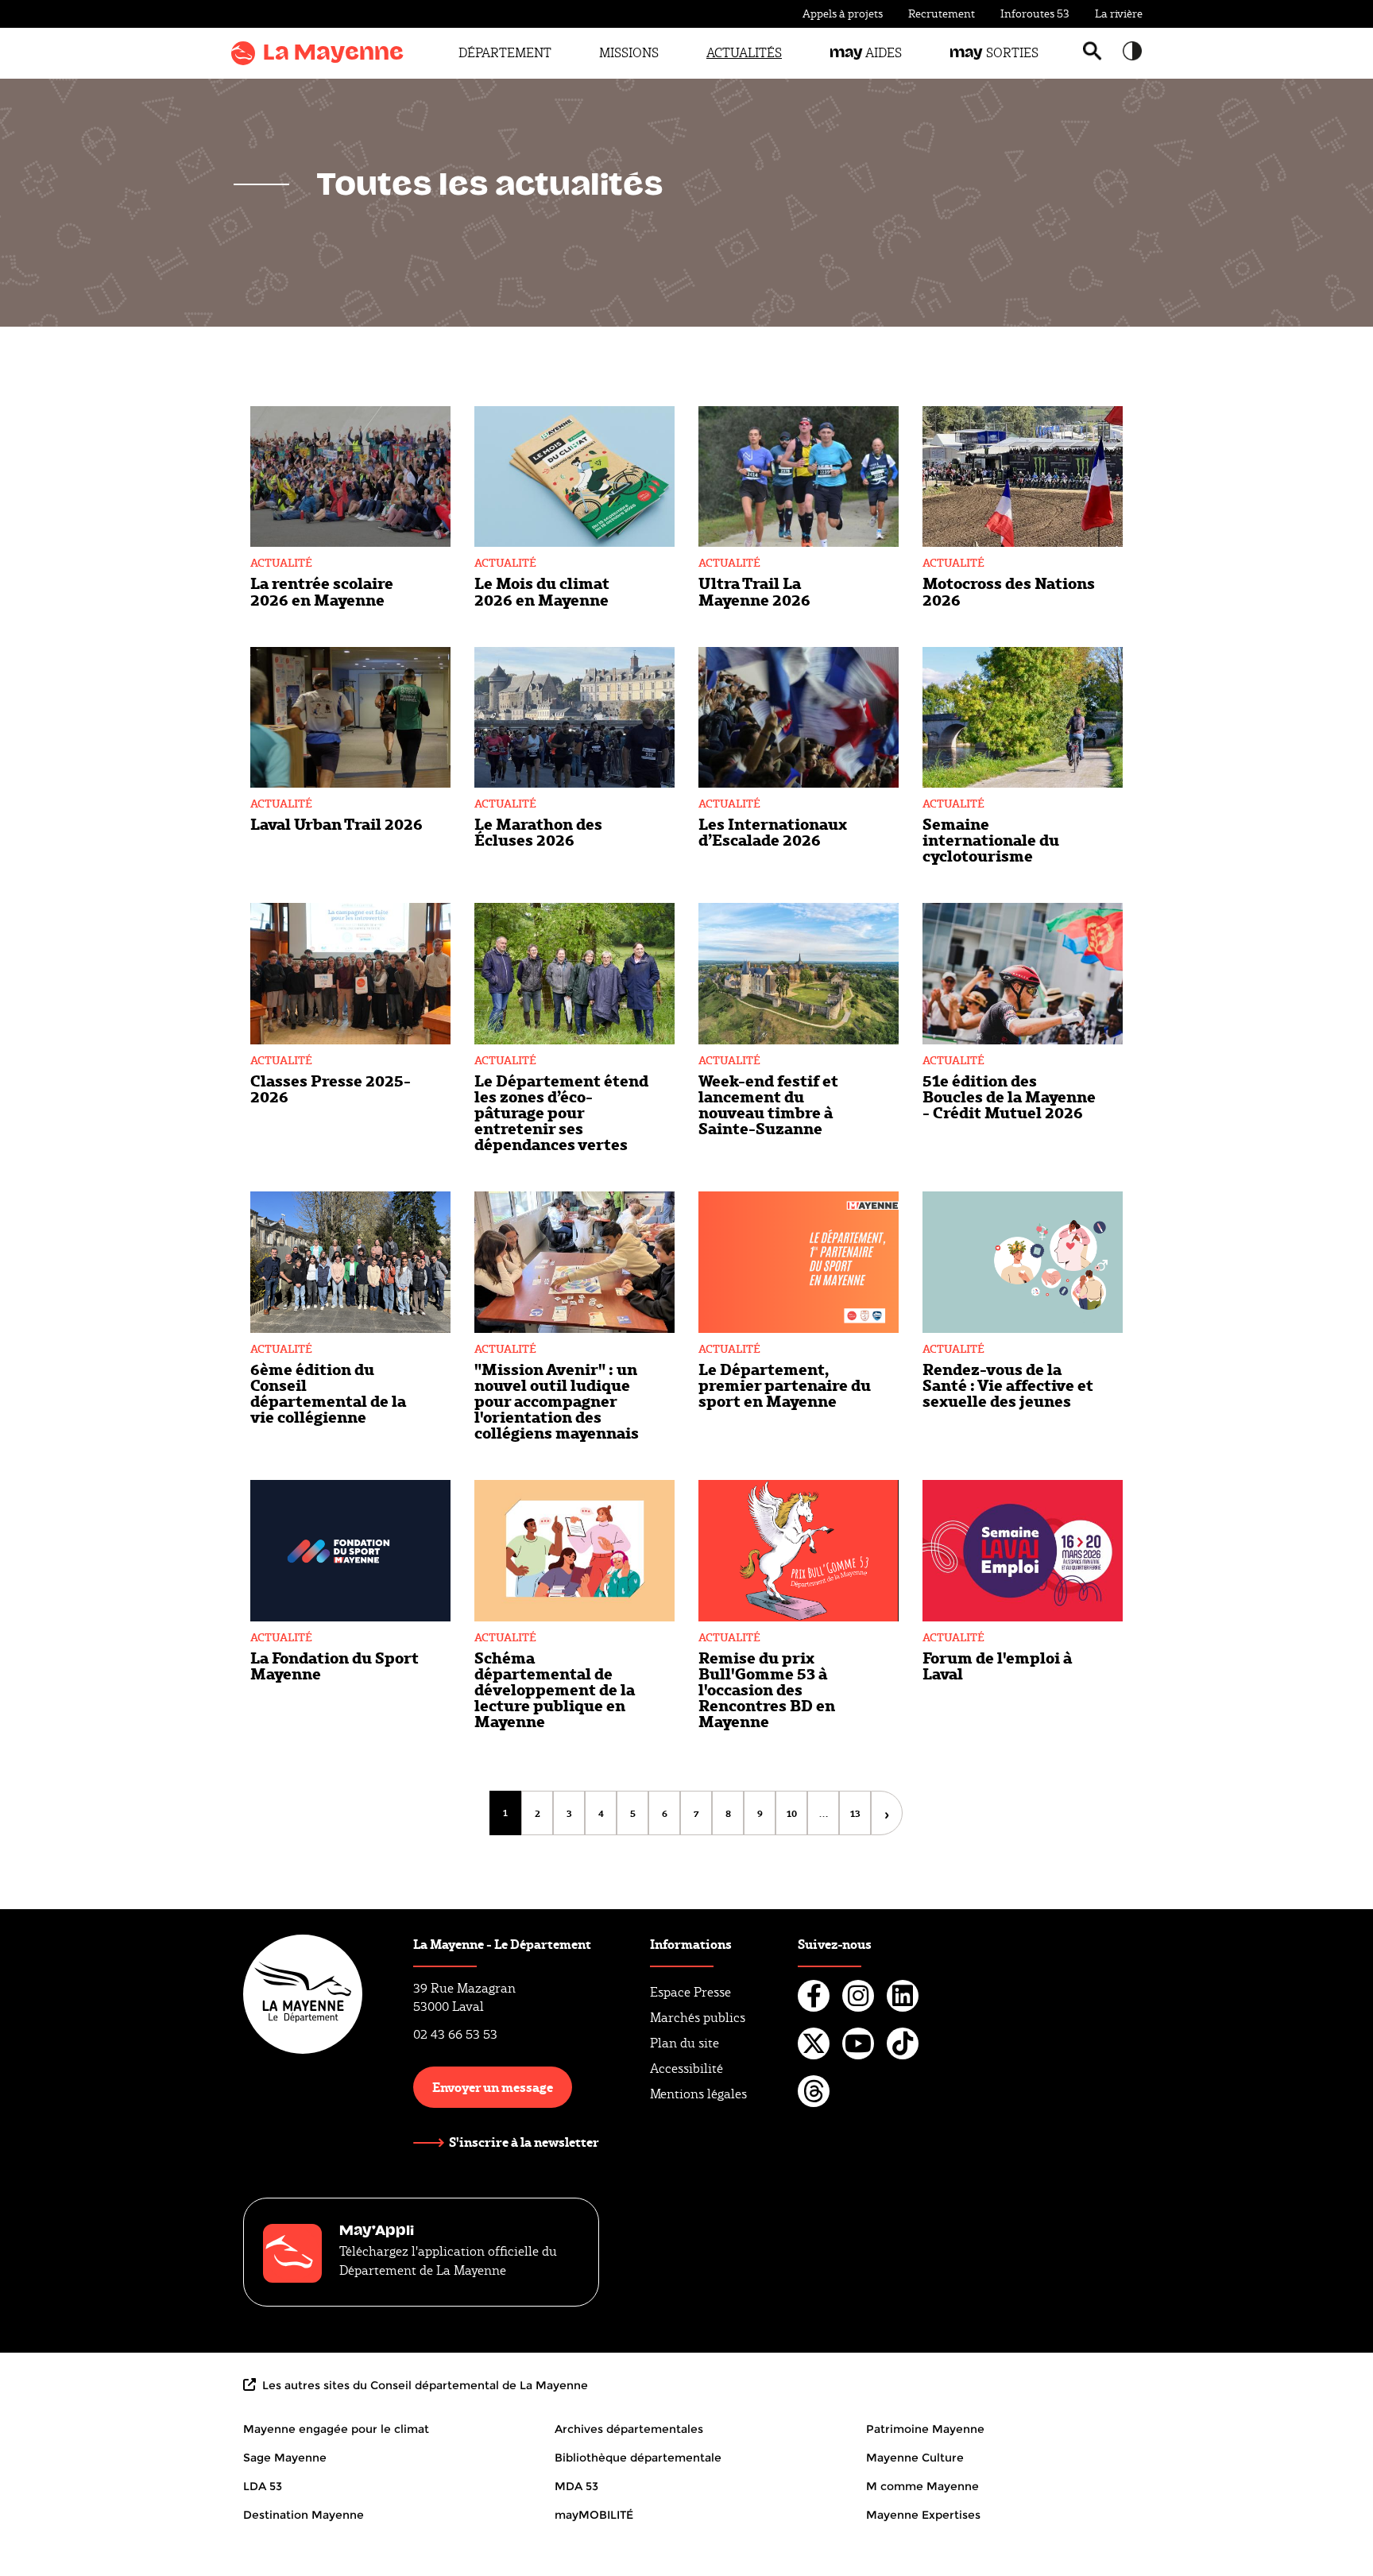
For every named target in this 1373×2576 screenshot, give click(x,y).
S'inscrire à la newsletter (524, 2142)
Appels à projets (843, 14)
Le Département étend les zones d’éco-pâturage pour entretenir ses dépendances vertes (561, 1112)
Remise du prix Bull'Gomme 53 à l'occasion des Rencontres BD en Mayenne (767, 1689)
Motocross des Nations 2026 (1009, 591)
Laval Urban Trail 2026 (336, 823)
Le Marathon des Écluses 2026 (538, 831)
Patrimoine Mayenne (925, 2429)
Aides (866, 53)
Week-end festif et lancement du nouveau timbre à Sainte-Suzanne (768, 1104)
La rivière (1119, 14)
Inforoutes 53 (1035, 14)
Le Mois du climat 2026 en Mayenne (542, 591)
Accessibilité (686, 2069)
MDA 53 (576, 2486)
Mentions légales (698, 2094)
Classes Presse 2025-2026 (331, 1088)
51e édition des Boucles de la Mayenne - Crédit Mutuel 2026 (1009, 1096)
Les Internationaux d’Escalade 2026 (773, 831)
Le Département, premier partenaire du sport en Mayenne (785, 1385)
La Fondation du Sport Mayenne (335, 1665)
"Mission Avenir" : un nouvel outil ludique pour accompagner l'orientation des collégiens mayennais (557, 1400)
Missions (629, 53)
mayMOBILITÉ (594, 2515)
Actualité (281, 563)
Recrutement (942, 14)
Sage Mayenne (285, 2458)
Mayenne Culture (915, 2458)
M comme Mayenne (922, 2486)
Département (505, 53)
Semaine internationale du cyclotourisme (991, 839)
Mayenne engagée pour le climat (336, 2429)
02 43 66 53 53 (455, 2034)
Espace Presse (690, 1992)
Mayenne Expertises (923, 2515)
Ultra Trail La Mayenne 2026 (754, 591)
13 (861, 1813)
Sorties (994, 53)
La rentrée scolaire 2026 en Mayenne (322, 591)
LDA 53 (263, 2486)
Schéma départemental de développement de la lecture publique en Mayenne (555, 1689)
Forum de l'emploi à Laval (997, 1665)
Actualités (744, 53)
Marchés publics (698, 2018)
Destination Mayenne (304, 2515)
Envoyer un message (493, 2087)
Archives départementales (629, 2429)
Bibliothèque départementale (638, 2458)
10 (797, 1813)
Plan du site (685, 2043)
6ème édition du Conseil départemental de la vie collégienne (328, 1393)
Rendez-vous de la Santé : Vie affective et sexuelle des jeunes (1008, 1385)
